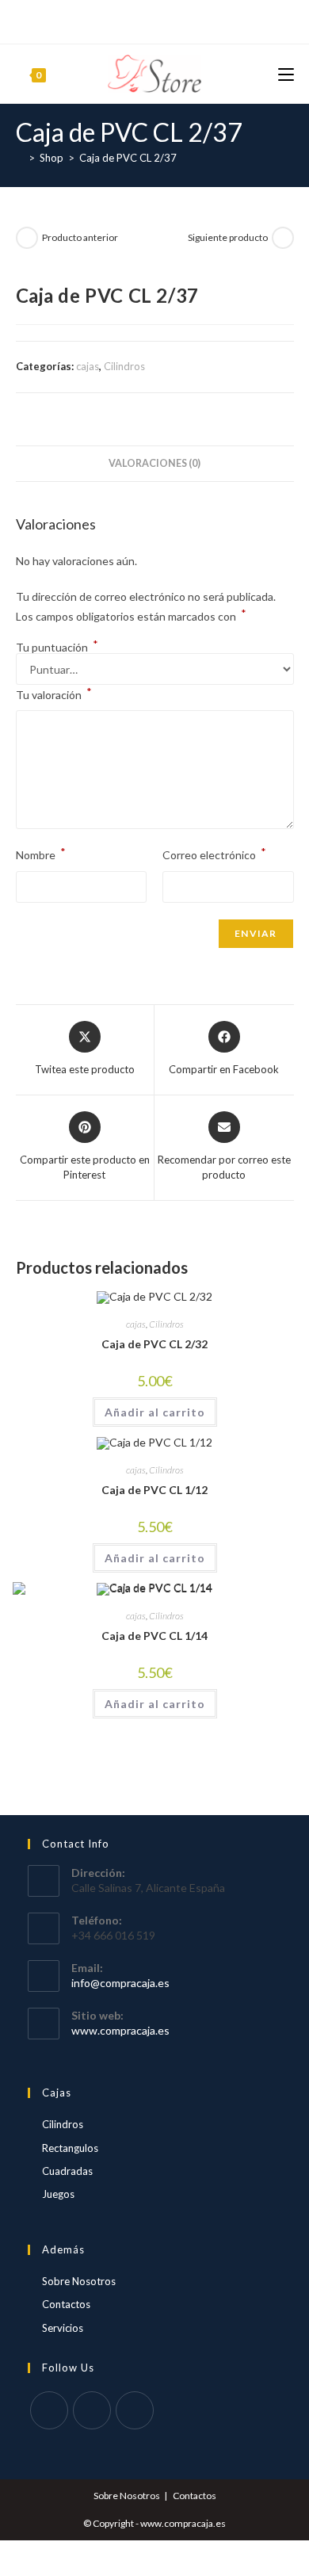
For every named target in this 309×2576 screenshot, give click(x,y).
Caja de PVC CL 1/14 (154, 1636)
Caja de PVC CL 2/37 (128, 158)
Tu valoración (54, 693)
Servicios (63, 2328)
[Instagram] (172, 20)
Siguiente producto (228, 237)
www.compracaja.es (120, 2030)
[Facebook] (135, 20)
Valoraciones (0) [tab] (154, 463)
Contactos (66, 2304)
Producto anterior (80, 237)
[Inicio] (20, 158)
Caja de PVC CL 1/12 (154, 1490)
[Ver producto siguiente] (283, 238)
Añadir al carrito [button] (155, 1412)
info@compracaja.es (120, 1983)
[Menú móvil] (286, 73)
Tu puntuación (57, 648)
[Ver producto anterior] (27, 238)
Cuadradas (67, 2171)
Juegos (58, 2194)
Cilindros (124, 366)
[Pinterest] (152, 20)
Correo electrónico (214, 853)
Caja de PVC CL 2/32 (154, 1344)
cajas (88, 366)
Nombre (41, 853)
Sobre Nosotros (79, 2281)
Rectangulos (70, 2148)
